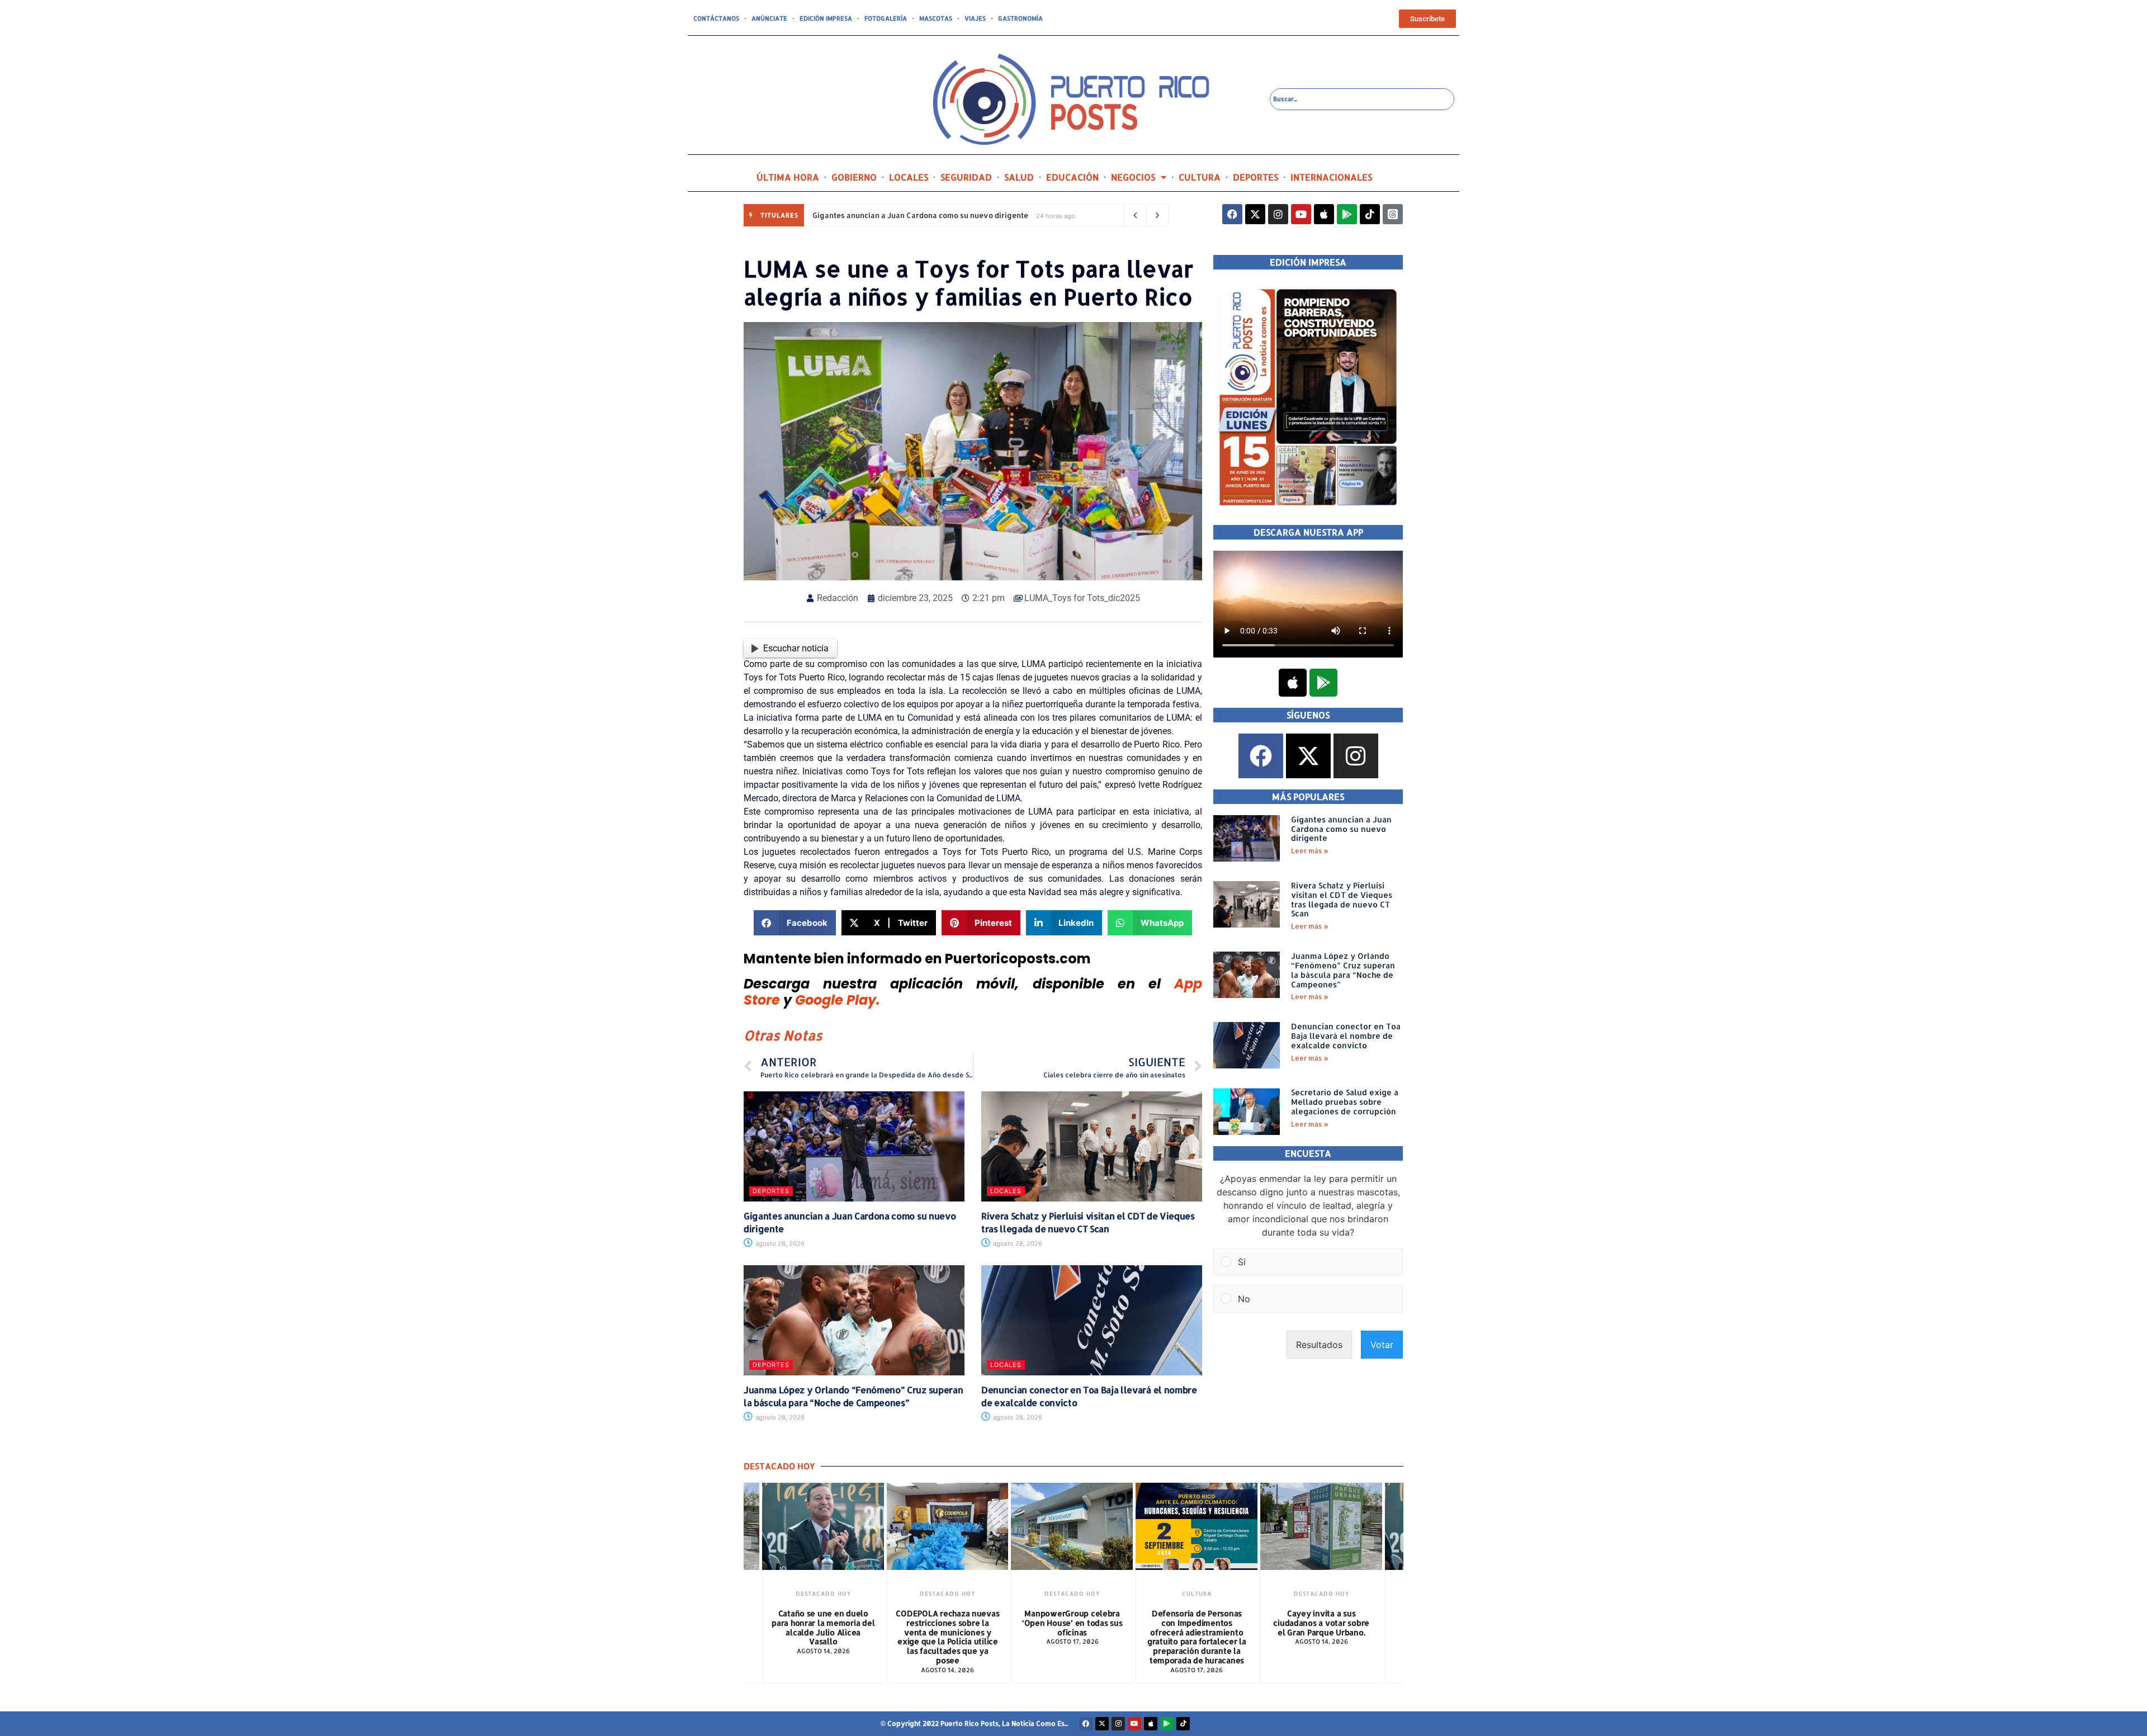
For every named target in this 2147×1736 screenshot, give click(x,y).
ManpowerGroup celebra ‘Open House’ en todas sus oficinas (1072, 1623)
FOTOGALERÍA (886, 18)
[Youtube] (1301, 214)
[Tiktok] (1370, 214)
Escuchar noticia (796, 648)
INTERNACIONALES (1331, 177)
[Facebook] (1232, 214)
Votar (1382, 1345)
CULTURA (1200, 177)
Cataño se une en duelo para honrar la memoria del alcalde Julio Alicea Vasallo (823, 1627)
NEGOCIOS (1133, 177)
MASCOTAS (936, 18)
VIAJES (975, 18)
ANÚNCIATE (769, 18)
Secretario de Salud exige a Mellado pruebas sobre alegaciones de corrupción (1345, 1102)
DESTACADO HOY (823, 1593)
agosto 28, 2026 (779, 1243)
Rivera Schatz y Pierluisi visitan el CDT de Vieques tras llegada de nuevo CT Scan (1088, 1222)
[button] (795, 923)
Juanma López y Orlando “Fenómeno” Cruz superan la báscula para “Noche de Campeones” (853, 1396)
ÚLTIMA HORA (788, 177)
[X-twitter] (1255, 214)
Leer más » (1310, 851)
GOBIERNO (854, 177)
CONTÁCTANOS (716, 18)
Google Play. (838, 1000)
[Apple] (1324, 214)
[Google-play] (1347, 214)
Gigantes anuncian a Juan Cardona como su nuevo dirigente (920, 215)
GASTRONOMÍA (1020, 18)
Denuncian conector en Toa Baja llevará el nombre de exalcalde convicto (1346, 1036)
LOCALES (909, 177)
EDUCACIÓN (1072, 177)
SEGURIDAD (966, 177)
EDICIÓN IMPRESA (826, 18)
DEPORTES (1255, 177)
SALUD (1019, 177)
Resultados (1319, 1345)
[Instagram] (1278, 214)
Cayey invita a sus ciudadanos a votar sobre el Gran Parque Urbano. (1321, 1623)
